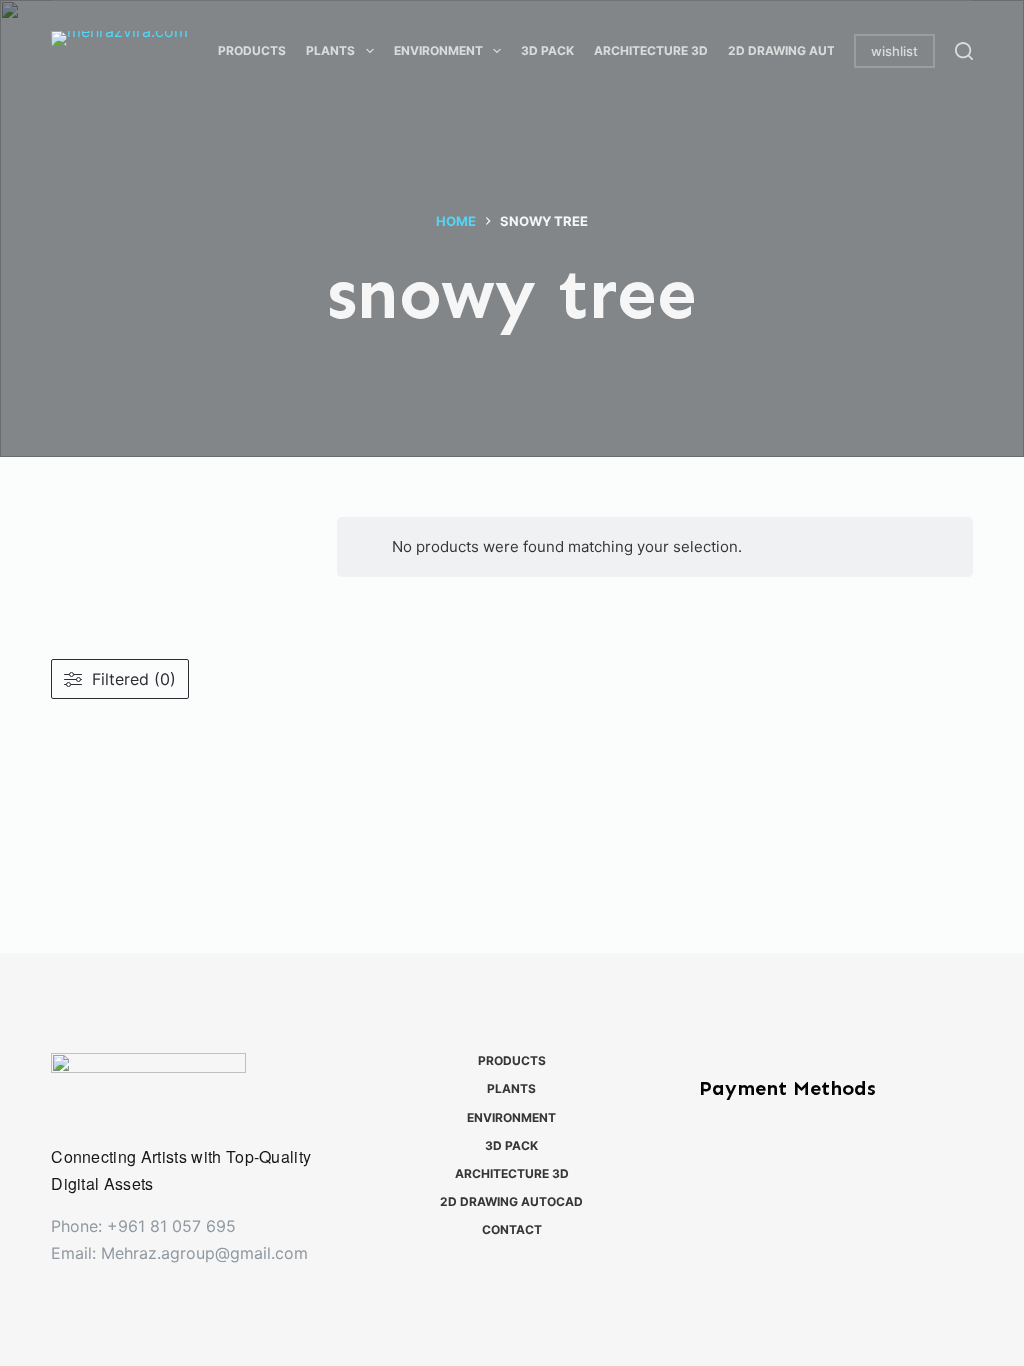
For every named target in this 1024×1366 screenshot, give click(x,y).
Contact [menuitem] (512, 1229)
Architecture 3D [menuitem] (651, 50)
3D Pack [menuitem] (547, 50)
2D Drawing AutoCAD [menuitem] (799, 50)
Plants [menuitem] (330, 50)
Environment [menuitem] (438, 50)
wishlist (894, 51)
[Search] (964, 51)
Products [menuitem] (252, 50)
